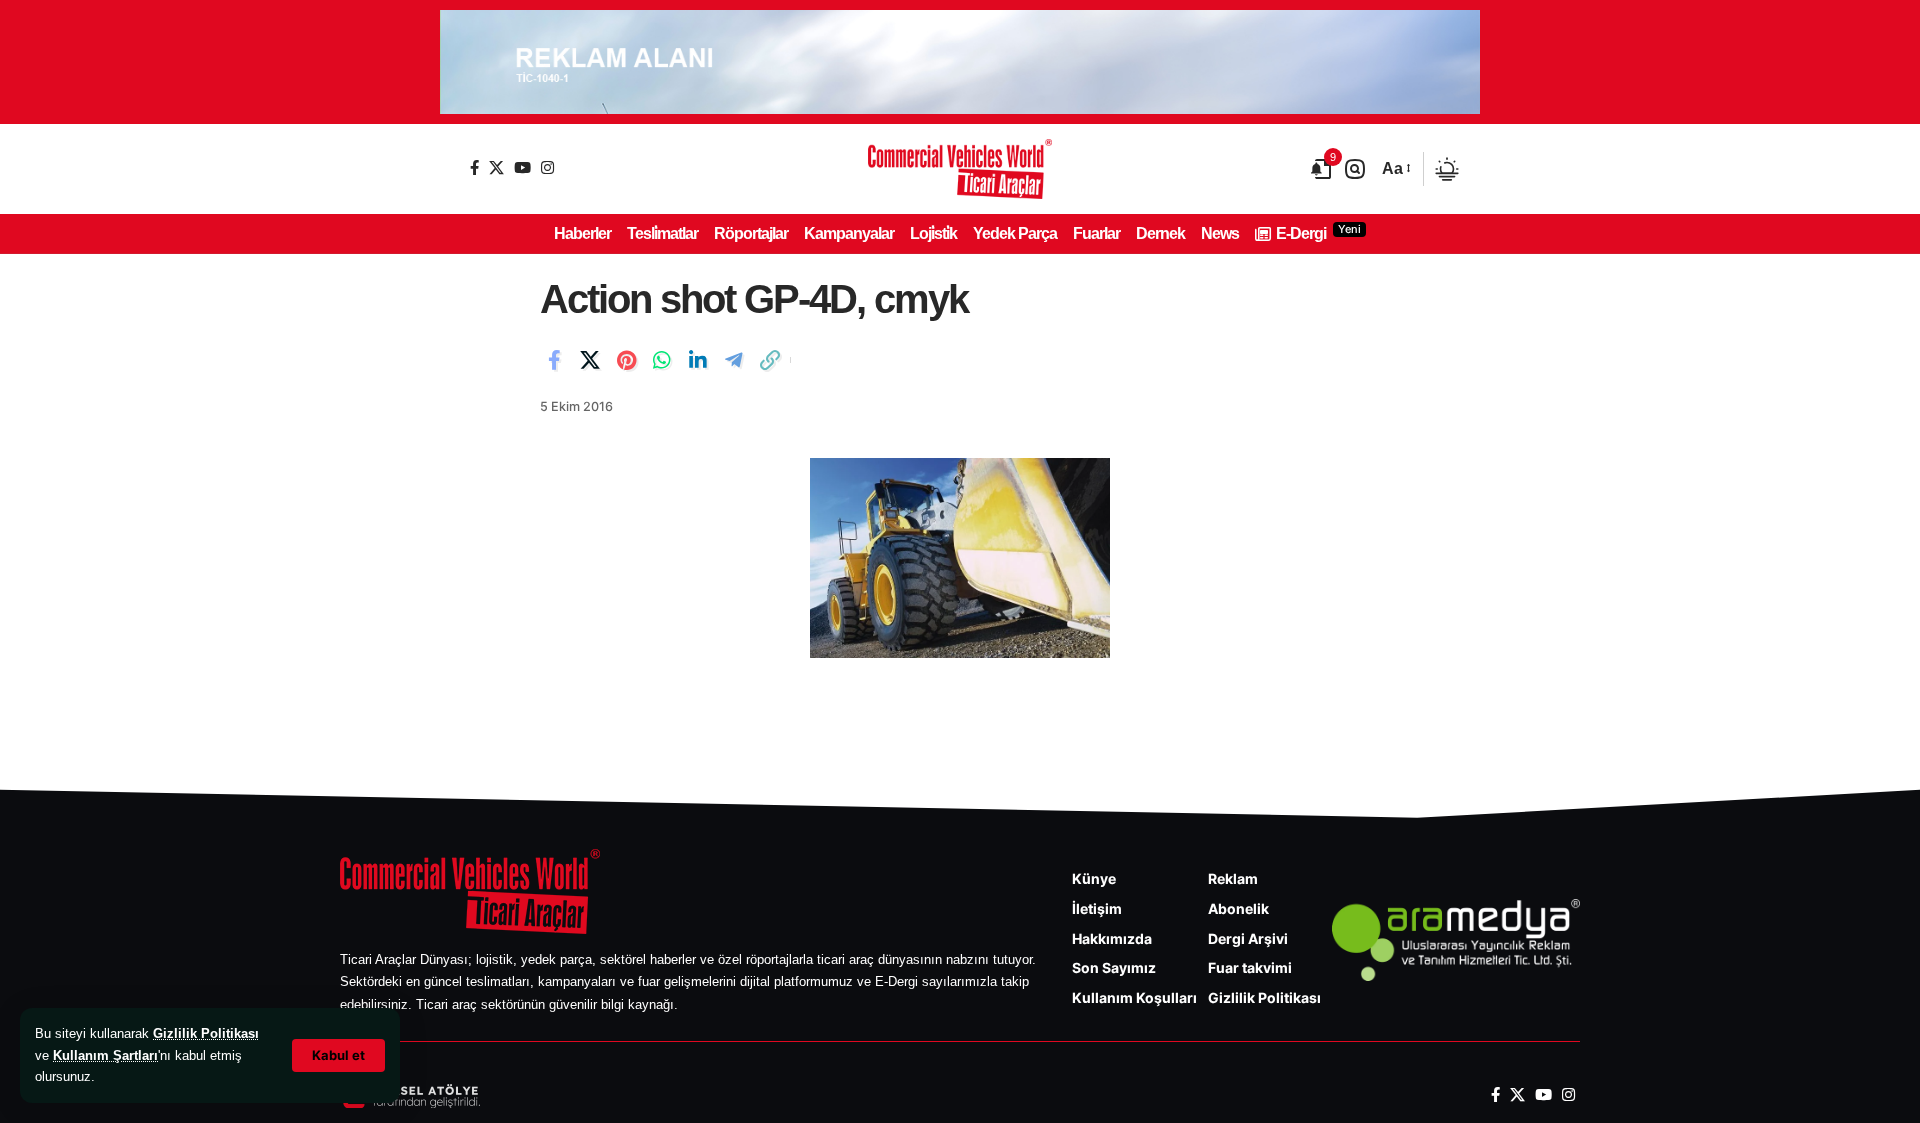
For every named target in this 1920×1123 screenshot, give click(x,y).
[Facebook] (474, 167)
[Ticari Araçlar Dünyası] (960, 169)
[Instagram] (547, 167)
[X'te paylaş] (590, 360)
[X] (496, 167)
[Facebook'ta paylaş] (554, 360)
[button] (338, 1055)
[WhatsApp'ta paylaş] (662, 360)
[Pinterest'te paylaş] (626, 360)
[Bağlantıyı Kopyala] (770, 360)
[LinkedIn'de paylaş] (698, 360)
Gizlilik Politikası (206, 1033)
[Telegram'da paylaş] (734, 360)
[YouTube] (522, 167)
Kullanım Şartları (105, 1055)
